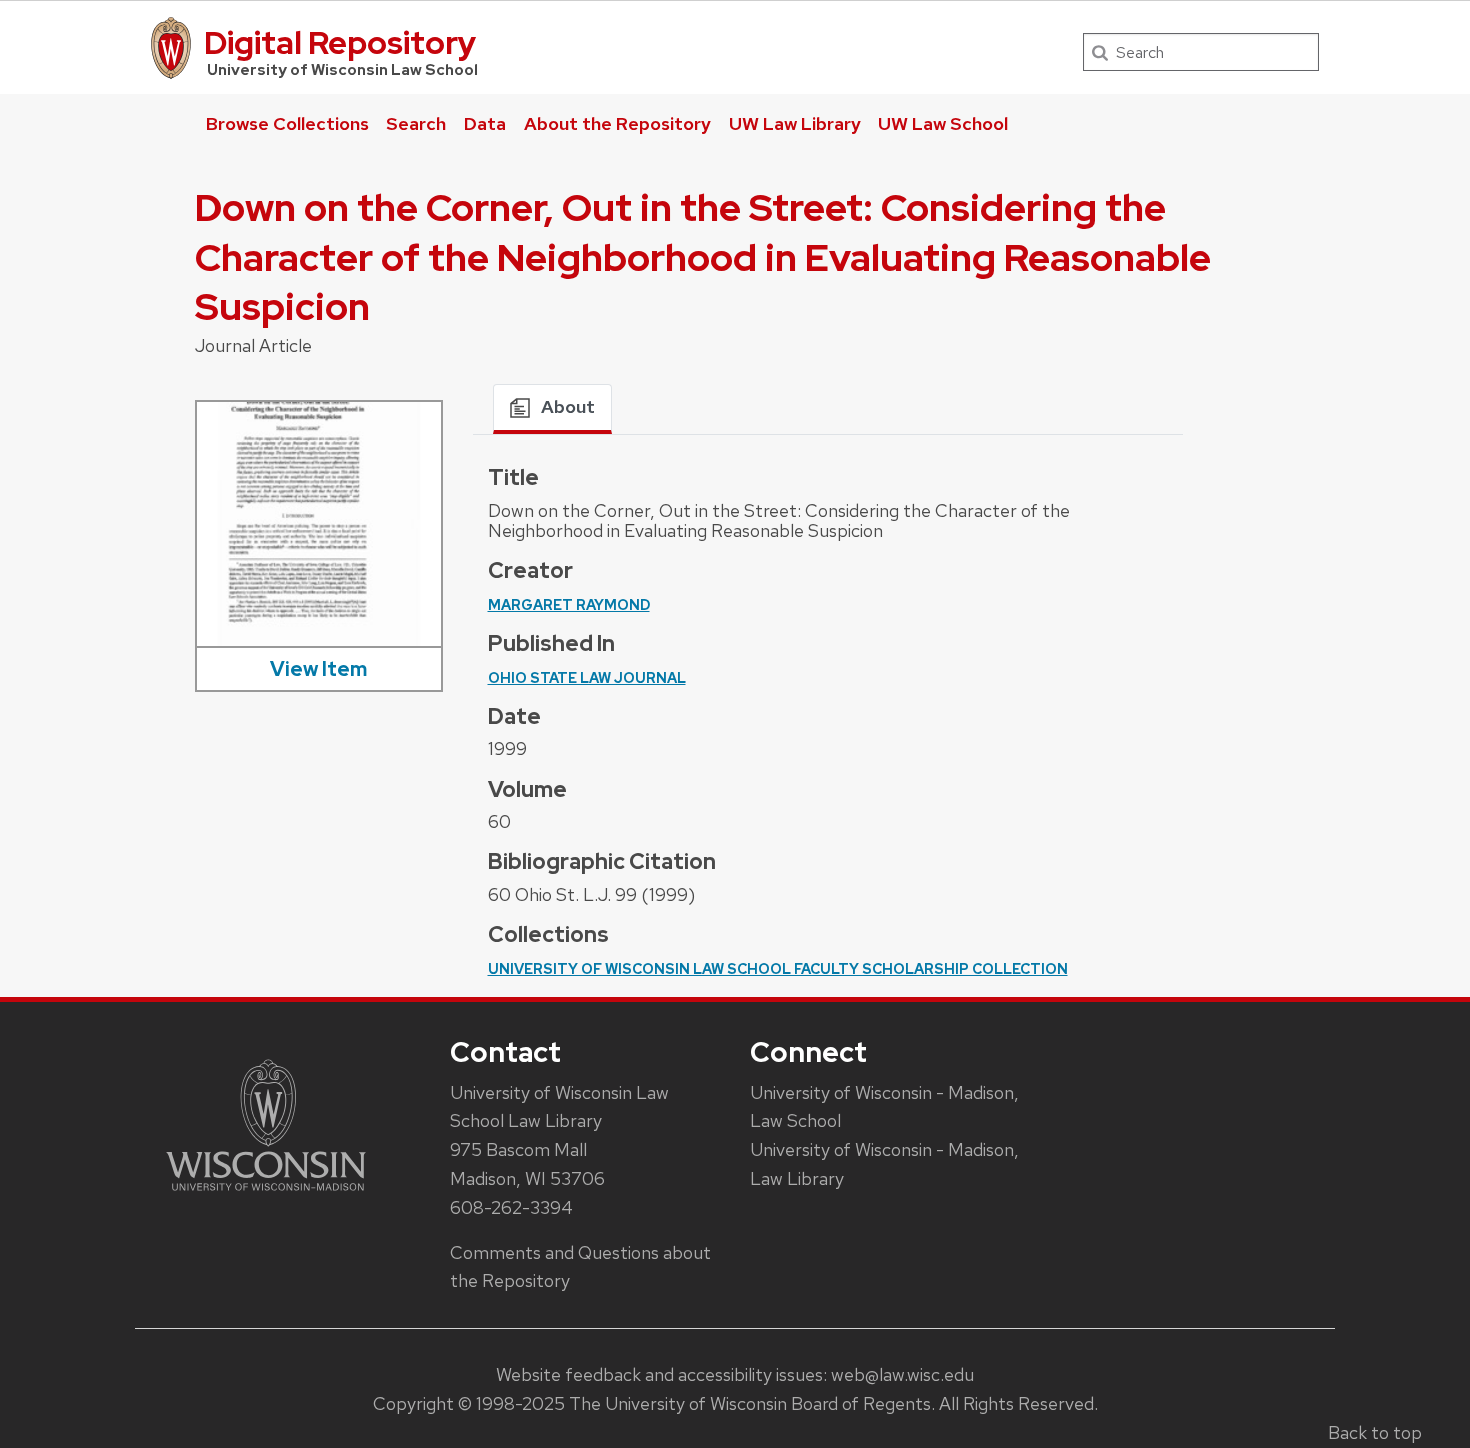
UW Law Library (795, 123)
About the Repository (617, 123)
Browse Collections (287, 123)
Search (416, 123)
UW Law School (943, 123)
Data (485, 123)
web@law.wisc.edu (902, 1374)
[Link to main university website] (266, 1194)
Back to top (1375, 1432)
